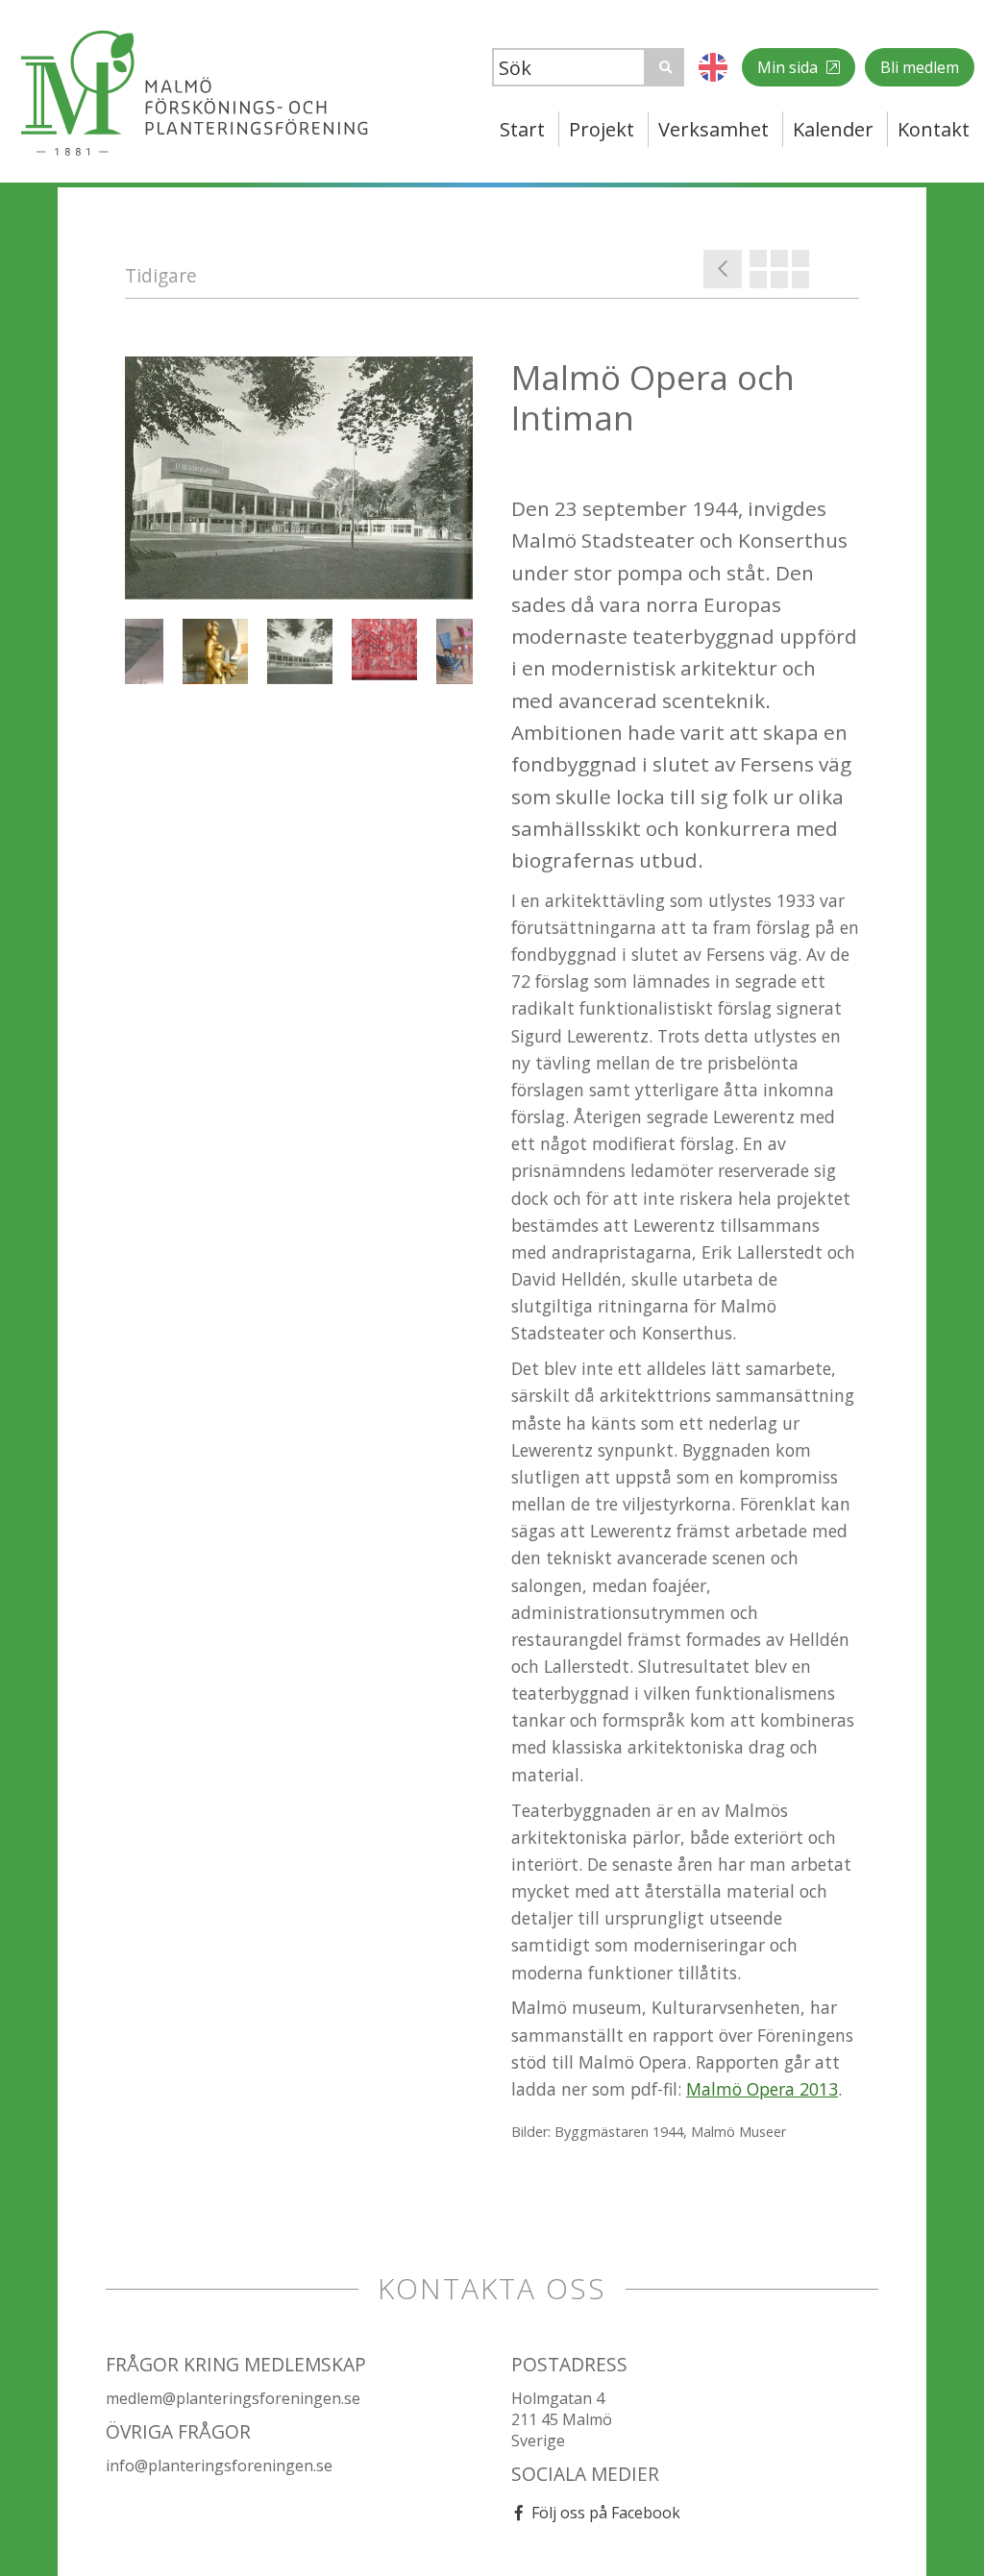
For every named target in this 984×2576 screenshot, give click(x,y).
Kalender (833, 129)
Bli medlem (920, 67)
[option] (299, 478)
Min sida (789, 67)
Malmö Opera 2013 (762, 2089)
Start (522, 129)
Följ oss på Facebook (606, 2513)
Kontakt (934, 129)
